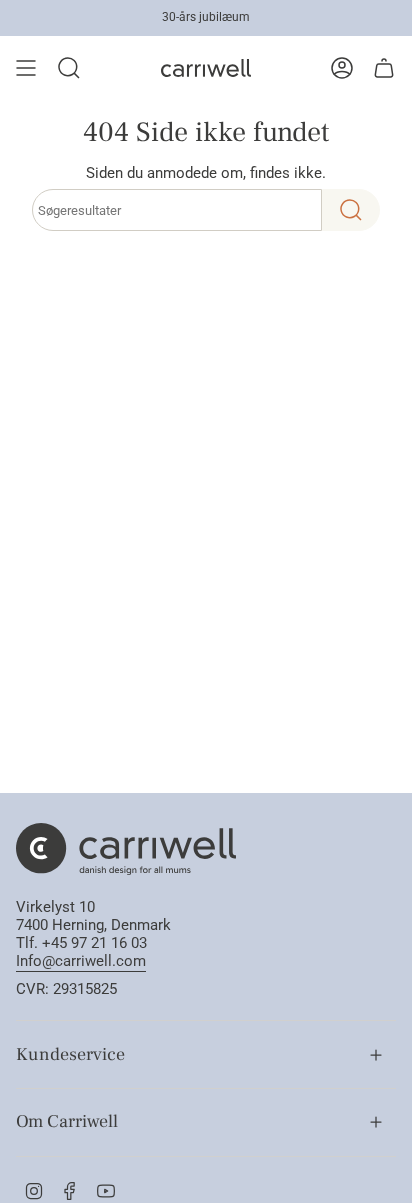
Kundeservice (70, 1054)
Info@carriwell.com (81, 961)
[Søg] (351, 210)
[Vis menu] (26, 68)
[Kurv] (384, 68)
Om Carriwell (67, 1121)
